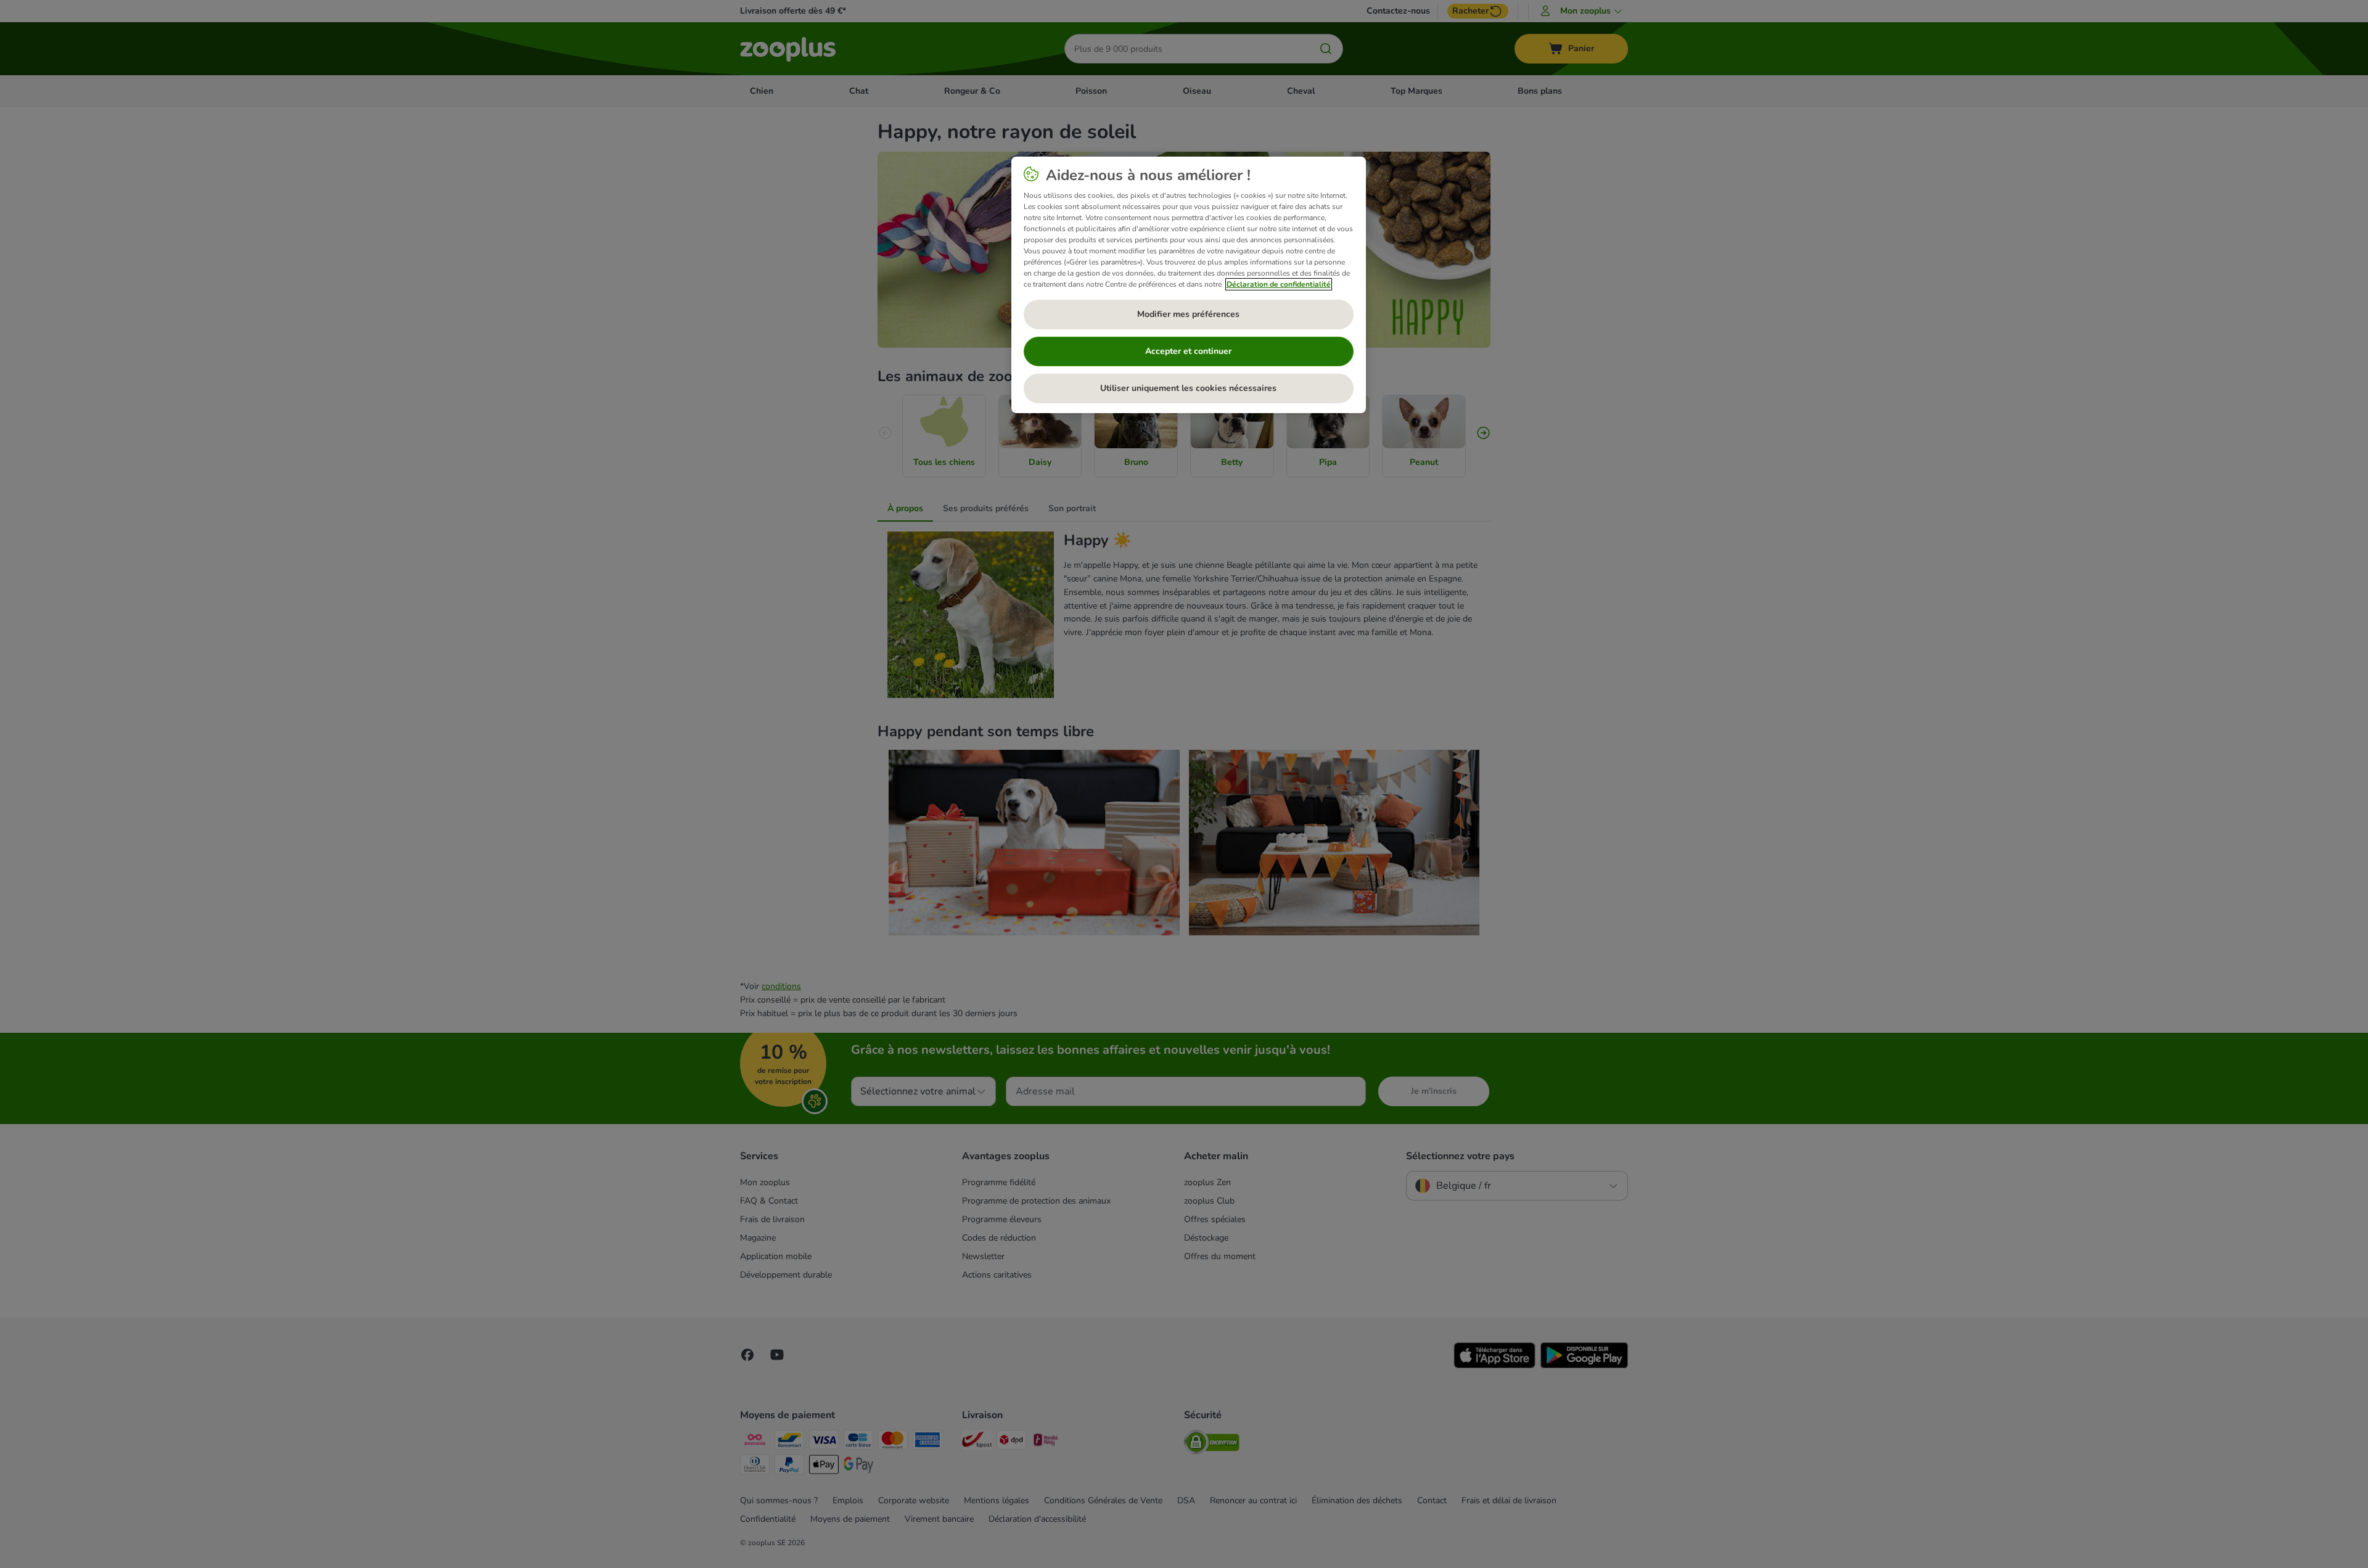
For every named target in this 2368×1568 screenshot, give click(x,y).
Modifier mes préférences (1188, 314)
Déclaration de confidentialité (1279, 284)
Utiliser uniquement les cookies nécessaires (1188, 388)
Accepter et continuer (1188, 351)
